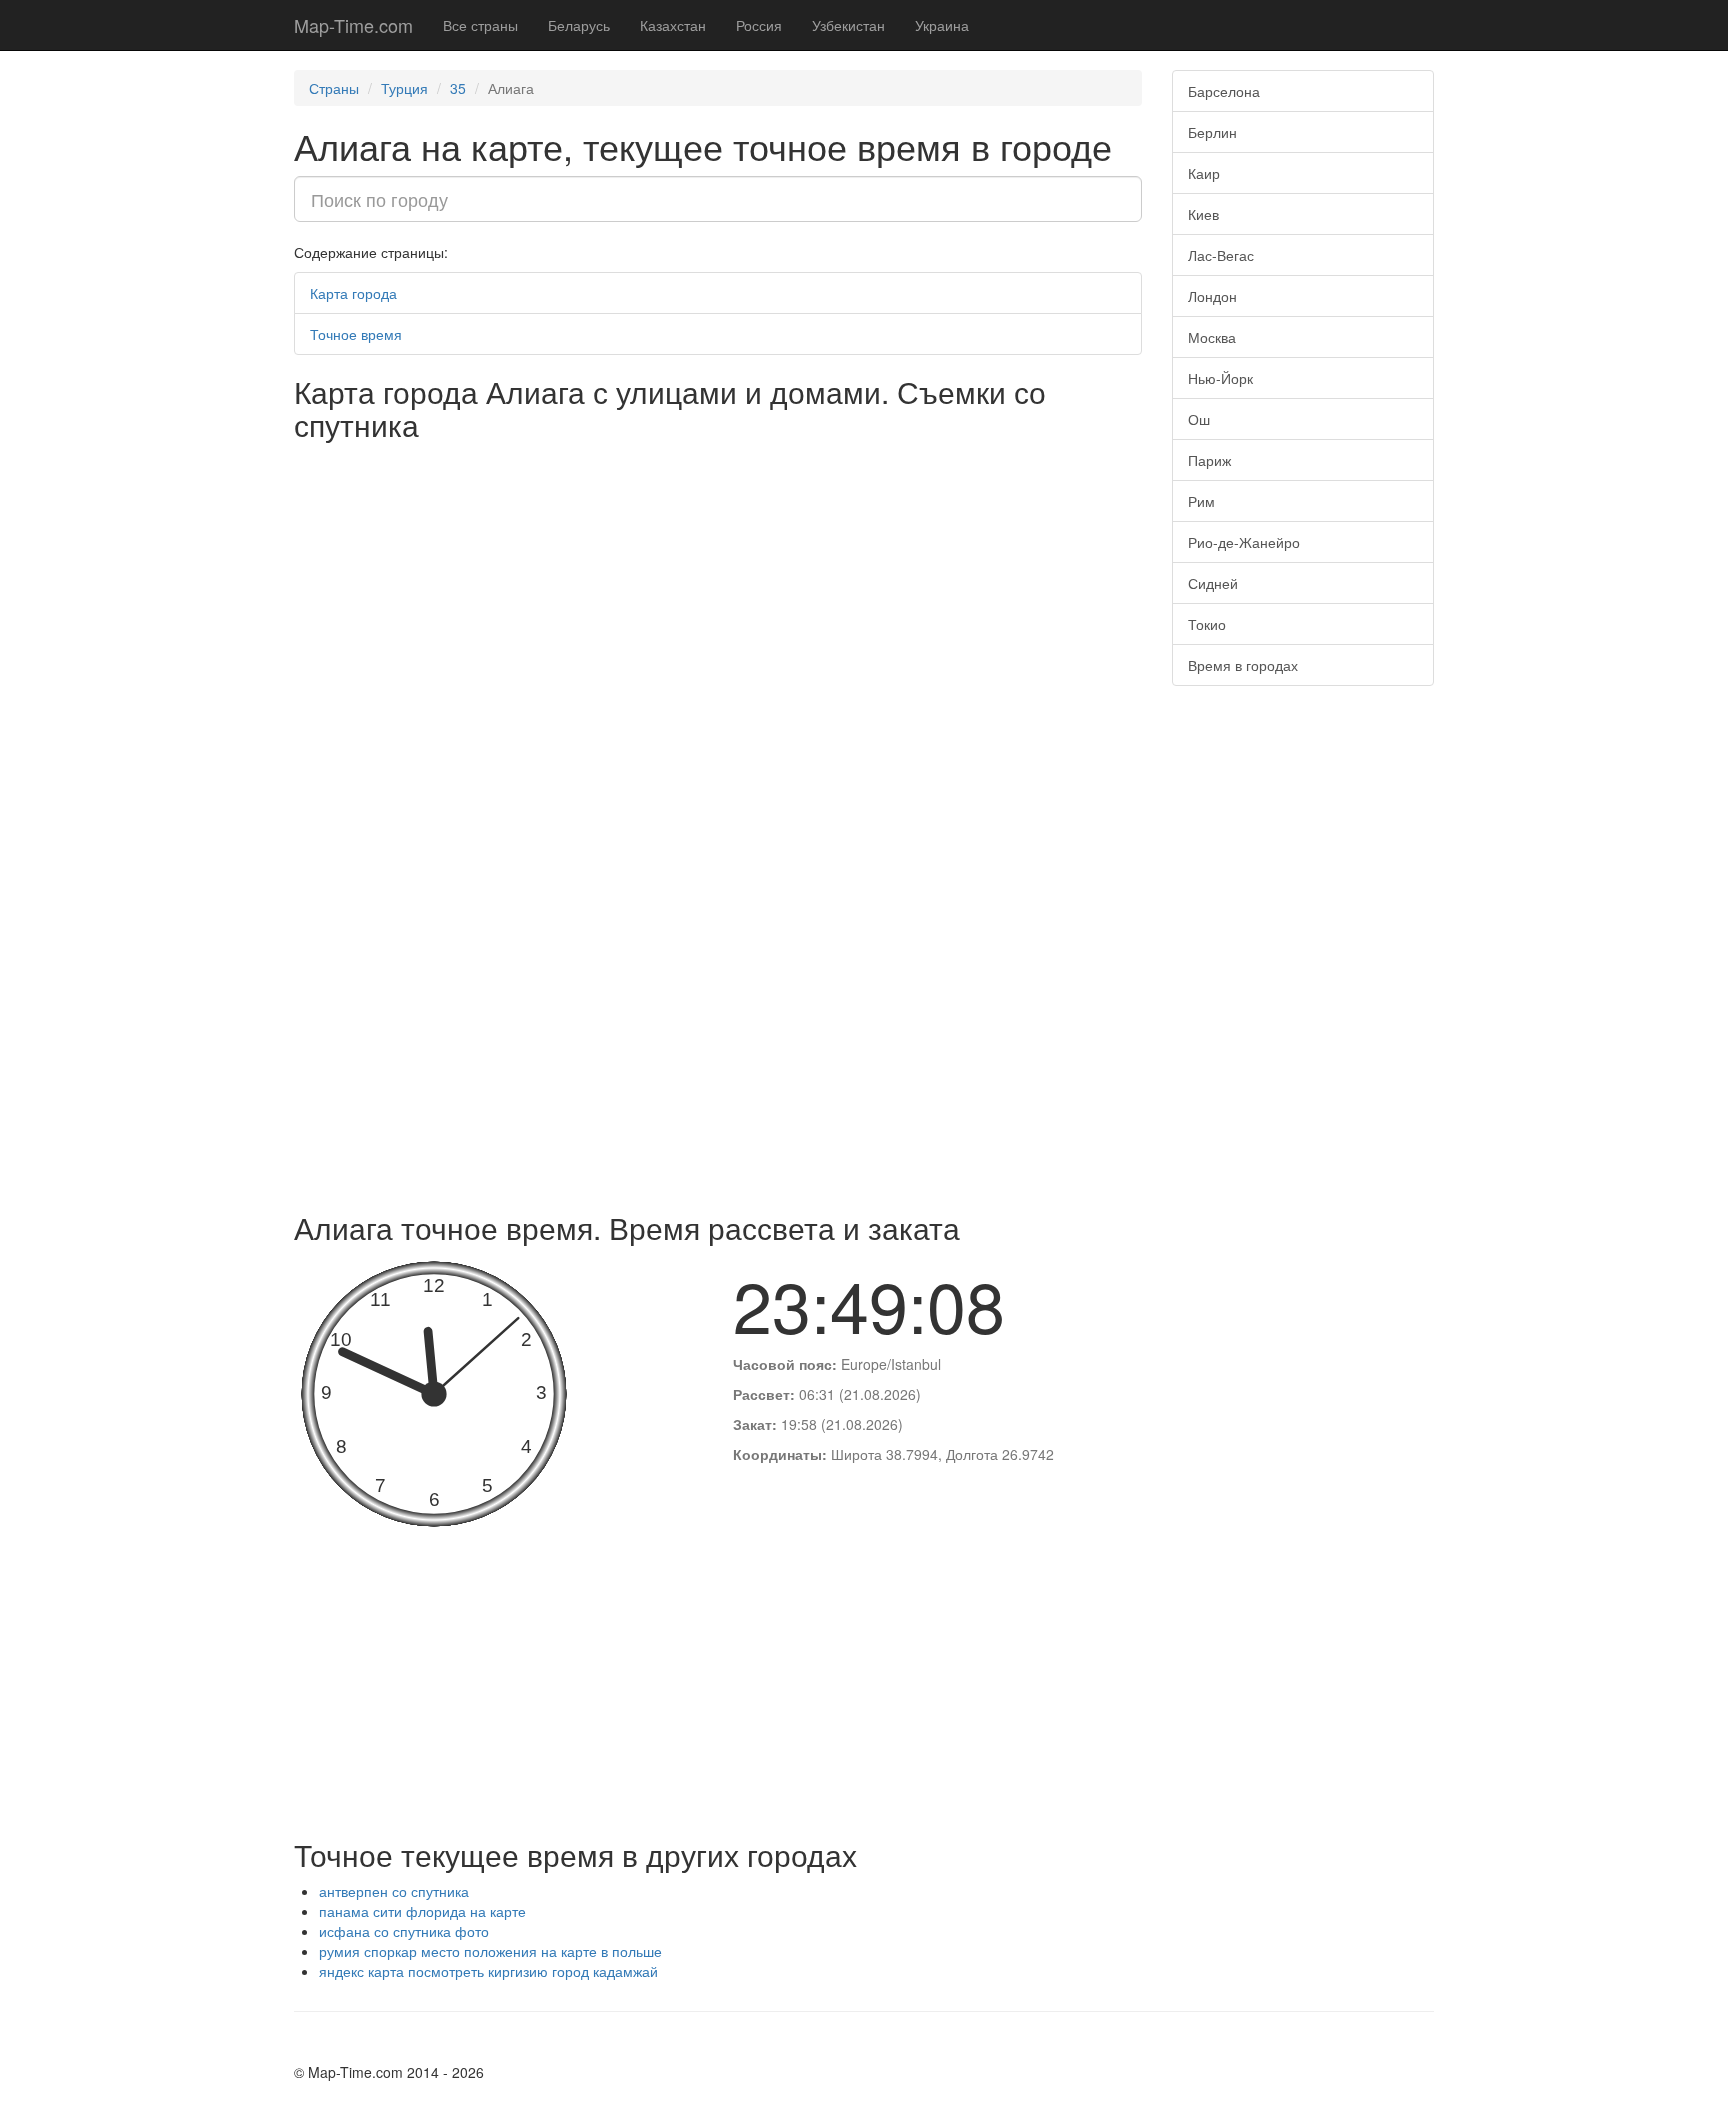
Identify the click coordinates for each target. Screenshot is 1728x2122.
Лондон (1212, 296)
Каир (1204, 173)
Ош (1199, 419)
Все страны (480, 25)
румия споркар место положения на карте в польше (490, 1951)
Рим (1201, 501)
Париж (1209, 460)
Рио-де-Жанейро (1244, 542)
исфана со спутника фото (404, 1931)
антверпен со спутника (394, 1891)
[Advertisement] (718, 1051)
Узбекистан (848, 25)
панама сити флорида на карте (422, 1911)
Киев (1203, 214)
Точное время (356, 334)
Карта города (353, 293)
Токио (1207, 624)
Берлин (1212, 132)
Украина (942, 25)
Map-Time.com (353, 25)
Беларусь (579, 25)
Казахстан (673, 25)
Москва (1212, 337)
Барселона (1224, 91)
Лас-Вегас (1221, 255)
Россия (759, 25)
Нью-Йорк (1220, 378)
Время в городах (1243, 665)
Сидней (1213, 583)
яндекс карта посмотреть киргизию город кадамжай (488, 1971)
